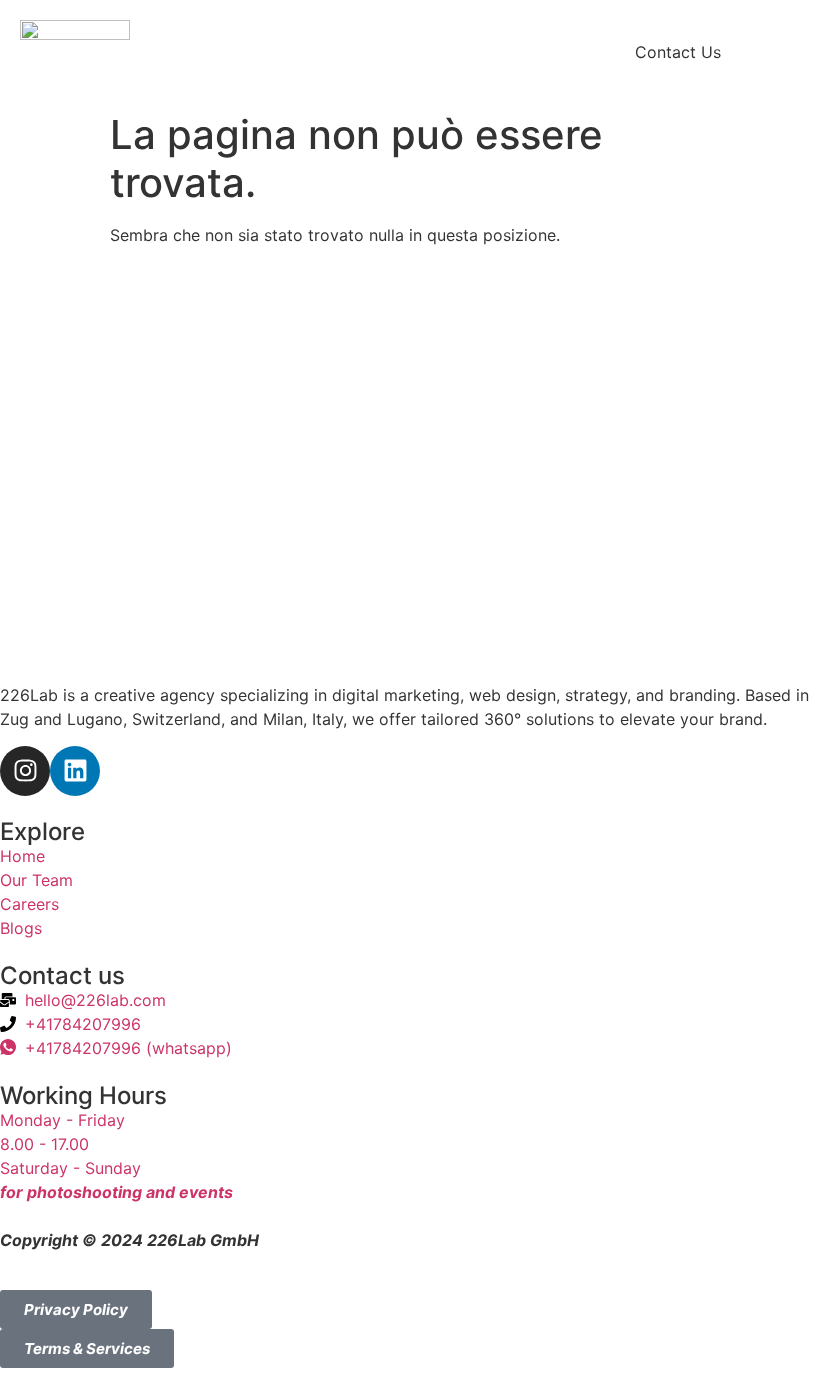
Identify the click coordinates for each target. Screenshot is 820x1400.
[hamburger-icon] (786, 53)
